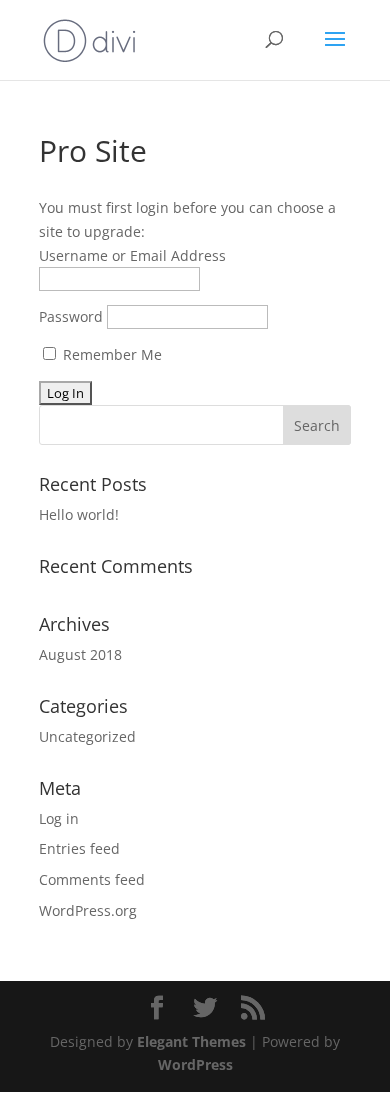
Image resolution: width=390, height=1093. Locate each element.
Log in (59, 818)
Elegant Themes (191, 1041)
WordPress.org (88, 910)
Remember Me (110, 354)
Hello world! (79, 514)
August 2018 (80, 654)
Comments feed (92, 879)
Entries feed (79, 848)
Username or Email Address (132, 255)
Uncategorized (87, 736)
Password (71, 316)
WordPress (195, 1064)
